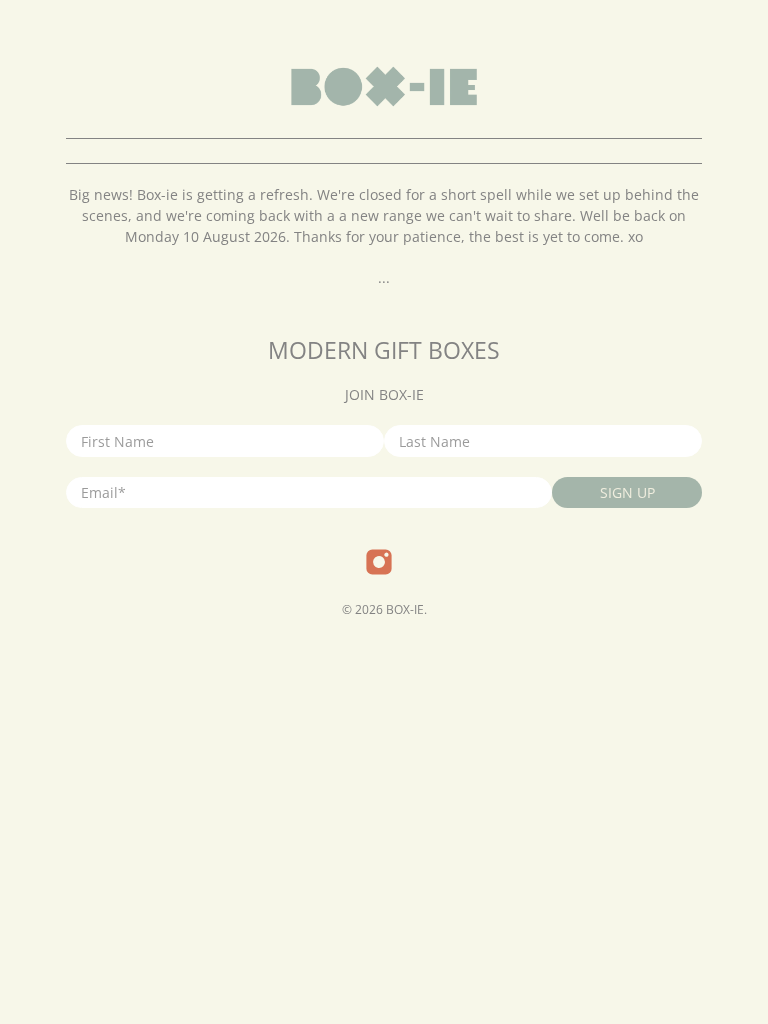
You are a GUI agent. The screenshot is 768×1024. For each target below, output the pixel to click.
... (384, 277)
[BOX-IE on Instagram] (379, 570)
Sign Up (627, 492)
